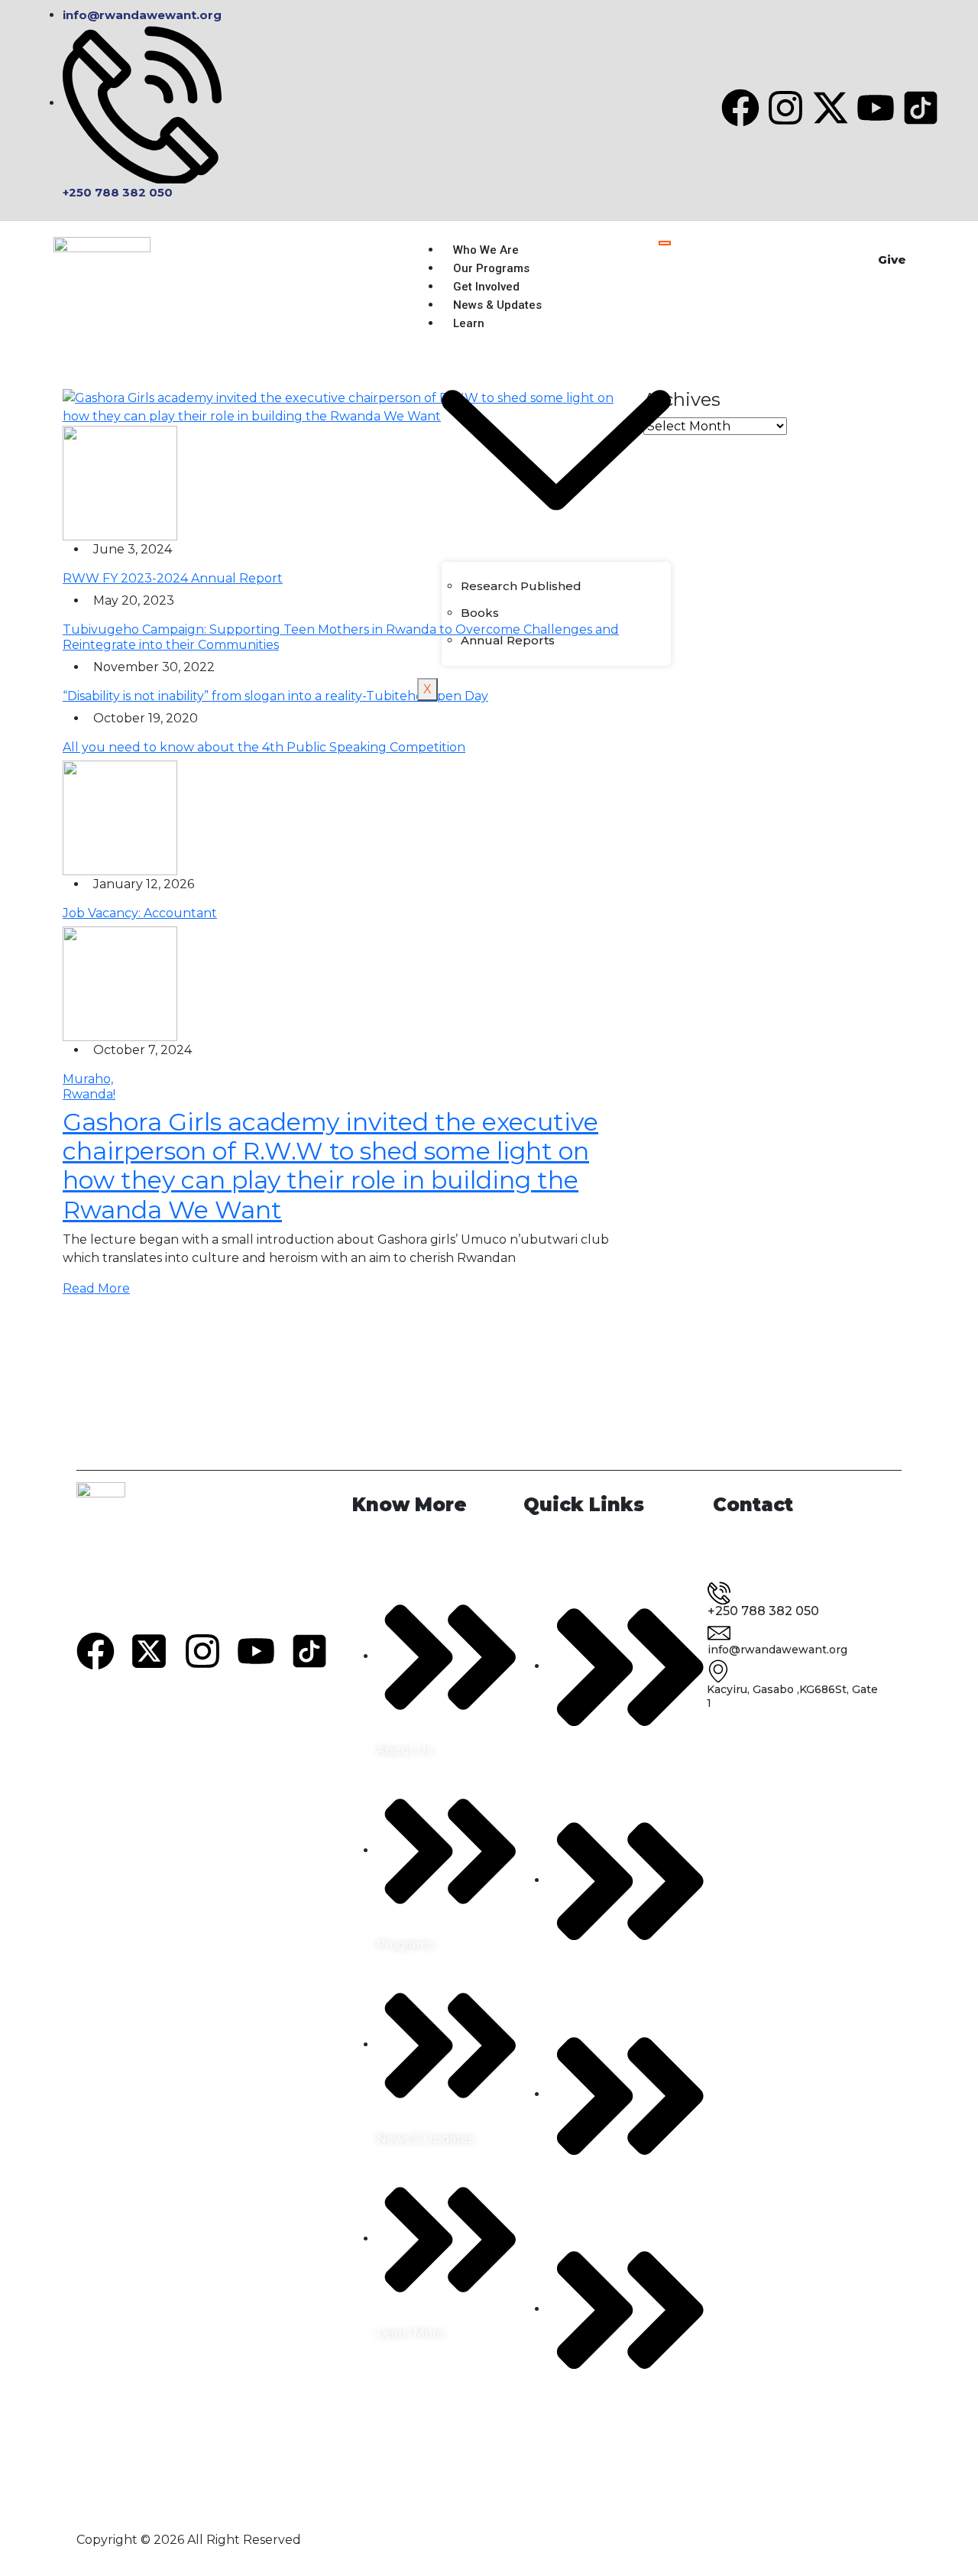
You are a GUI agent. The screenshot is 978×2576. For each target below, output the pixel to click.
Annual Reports (508, 640)
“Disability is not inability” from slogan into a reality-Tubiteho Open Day (275, 696)
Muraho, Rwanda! (89, 1086)
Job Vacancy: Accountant (140, 913)
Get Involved (486, 287)
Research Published (521, 586)
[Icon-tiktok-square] (921, 108)
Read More (96, 1288)
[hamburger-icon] (665, 243)
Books (480, 613)
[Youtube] (876, 108)
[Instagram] (785, 108)
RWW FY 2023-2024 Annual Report (173, 578)
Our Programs (491, 268)
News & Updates (497, 305)
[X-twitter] (831, 108)
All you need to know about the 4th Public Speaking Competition (264, 747)
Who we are (486, 250)
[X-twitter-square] (149, 1651)
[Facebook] (740, 108)
